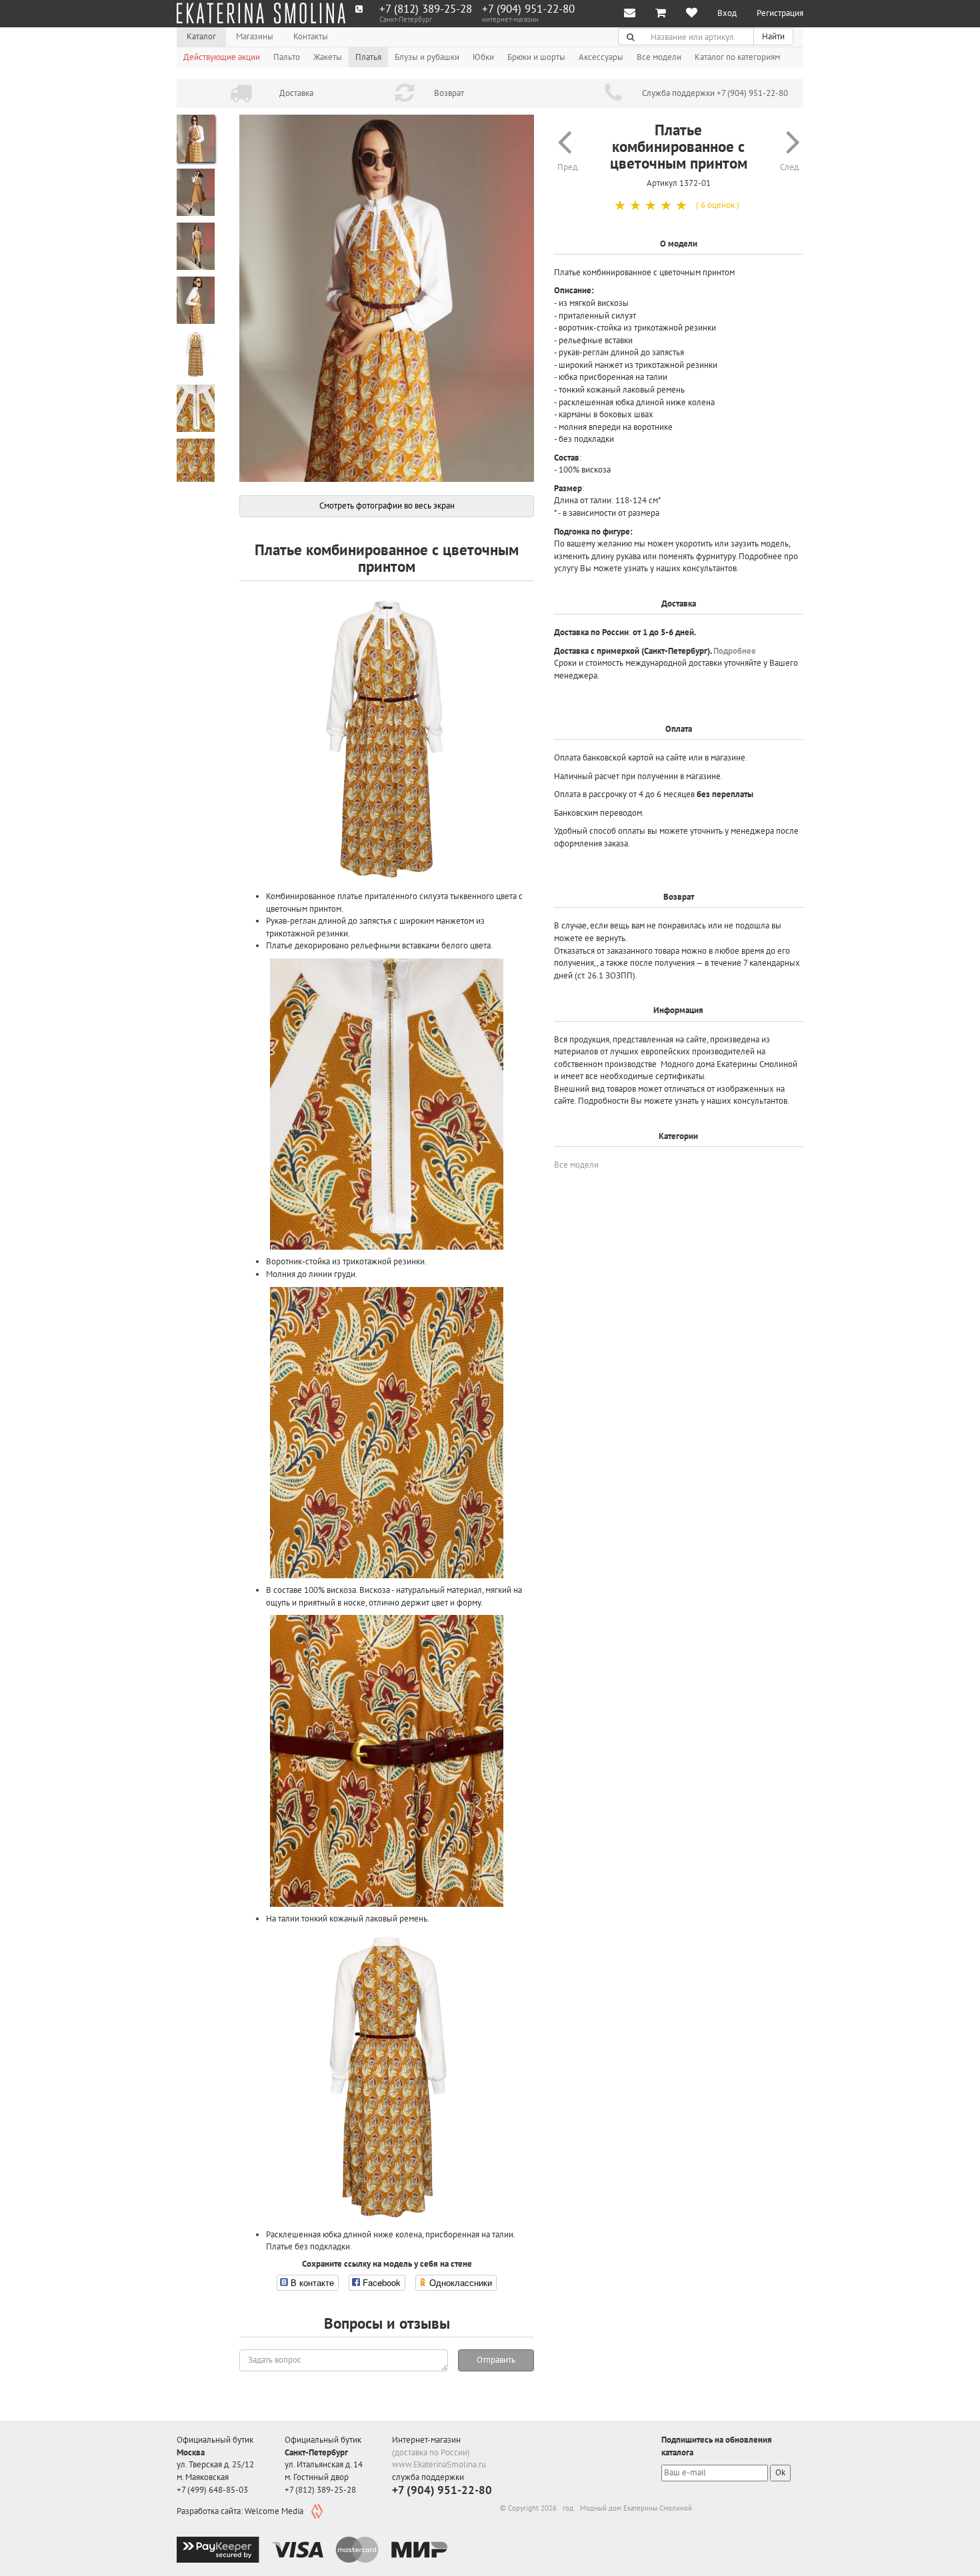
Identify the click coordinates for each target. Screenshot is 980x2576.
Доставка (296, 93)
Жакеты (328, 57)
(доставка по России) (431, 2452)
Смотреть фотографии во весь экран (387, 506)
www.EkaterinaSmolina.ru (439, 2464)
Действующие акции (222, 57)
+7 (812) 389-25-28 (426, 9)
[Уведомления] (630, 14)
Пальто (287, 57)
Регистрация (780, 13)
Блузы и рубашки (427, 57)
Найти (773, 36)
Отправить (496, 2360)
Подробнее (735, 651)
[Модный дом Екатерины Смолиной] (261, 13)
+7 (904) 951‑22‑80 (528, 9)
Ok (780, 2472)
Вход (727, 13)
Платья (368, 57)
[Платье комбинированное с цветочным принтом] (387, 299)
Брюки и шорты (536, 57)
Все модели (659, 57)
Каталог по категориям (737, 57)
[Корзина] (661, 14)
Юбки (483, 57)
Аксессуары (601, 57)
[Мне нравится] (692, 14)
